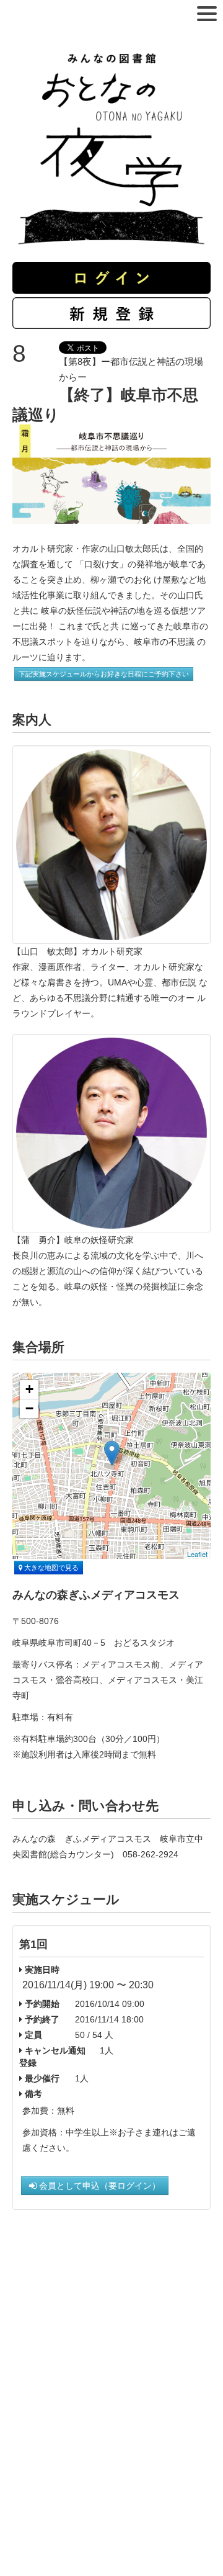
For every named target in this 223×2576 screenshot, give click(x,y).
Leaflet (197, 1554)
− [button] (29, 1408)
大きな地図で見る (50, 1568)
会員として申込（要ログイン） (98, 2186)
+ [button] (29, 1389)
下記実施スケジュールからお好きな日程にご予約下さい (104, 674)
